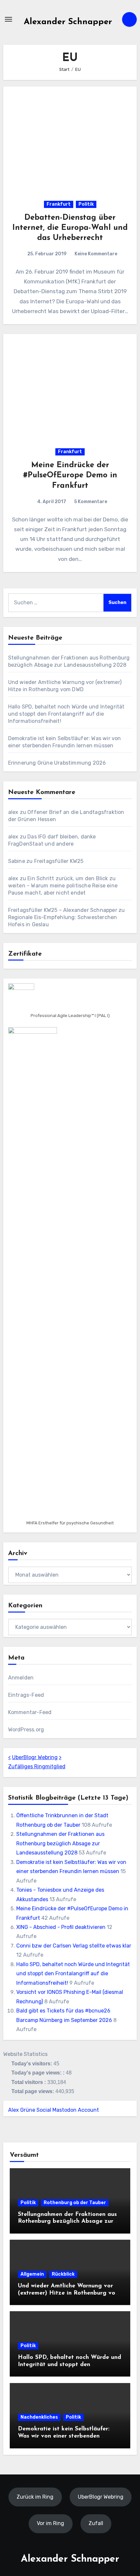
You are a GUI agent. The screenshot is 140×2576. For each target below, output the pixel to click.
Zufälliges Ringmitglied (37, 1766)
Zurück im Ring (35, 2496)
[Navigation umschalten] (8, 19)
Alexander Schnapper (68, 22)
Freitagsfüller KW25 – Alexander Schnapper (63, 910)
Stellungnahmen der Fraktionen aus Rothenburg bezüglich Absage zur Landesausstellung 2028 (60, 1843)
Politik (86, 204)
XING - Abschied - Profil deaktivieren (61, 1927)
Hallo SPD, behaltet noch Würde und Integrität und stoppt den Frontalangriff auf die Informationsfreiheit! (66, 714)
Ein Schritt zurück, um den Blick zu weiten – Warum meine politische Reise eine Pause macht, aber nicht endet (63, 886)
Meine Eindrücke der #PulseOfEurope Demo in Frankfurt (70, 475)
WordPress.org (26, 1730)
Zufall (96, 2523)
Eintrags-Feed (26, 1695)
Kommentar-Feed (30, 1712)
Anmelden (21, 1678)
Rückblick (63, 2274)
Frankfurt (59, 204)
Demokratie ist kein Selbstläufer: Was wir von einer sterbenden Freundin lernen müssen (64, 2436)
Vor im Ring (50, 2523)
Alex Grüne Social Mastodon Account (54, 2110)
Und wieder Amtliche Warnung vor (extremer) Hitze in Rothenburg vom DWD (69, 2293)
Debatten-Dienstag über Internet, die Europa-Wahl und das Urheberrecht (70, 228)
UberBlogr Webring (35, 1757)
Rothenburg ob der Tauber (75, 2203)
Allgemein (32, 2274)
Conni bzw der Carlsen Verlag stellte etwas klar (74, 1946)
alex (13, 812)
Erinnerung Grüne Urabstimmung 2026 (57, 763)
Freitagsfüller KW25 (59, 861)
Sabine (17, 861)
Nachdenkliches (39, 2417)
